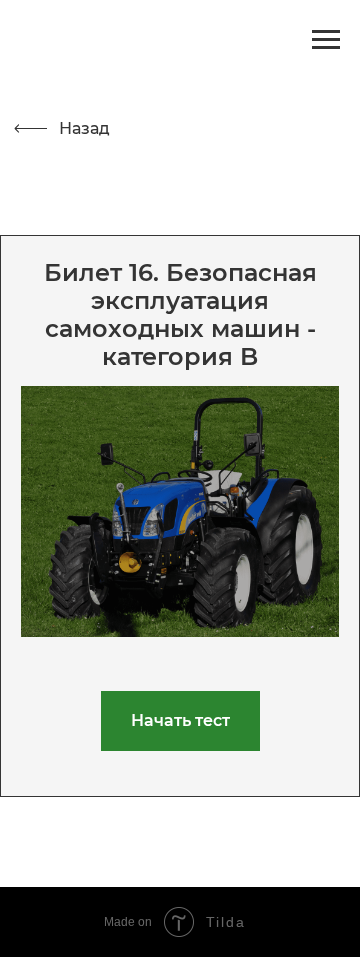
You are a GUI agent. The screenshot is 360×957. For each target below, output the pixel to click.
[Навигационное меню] (326, 40)
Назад (84, 128)
